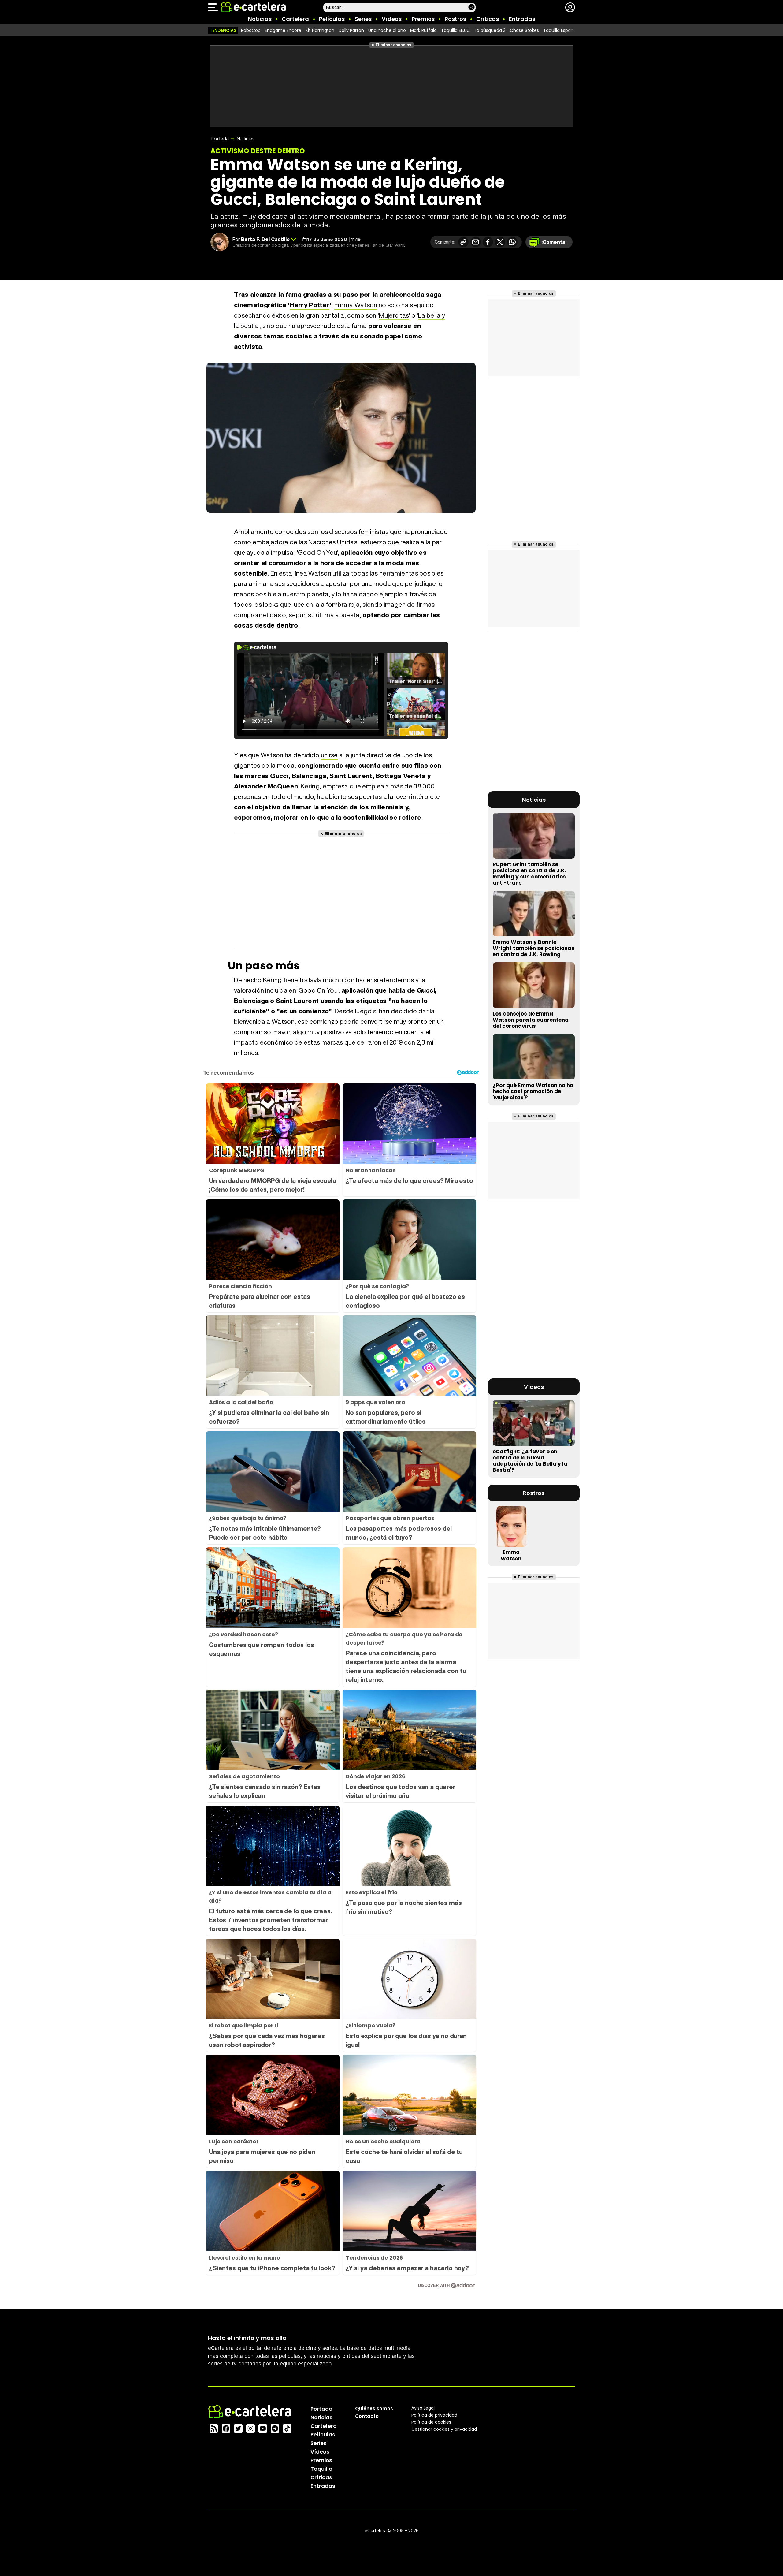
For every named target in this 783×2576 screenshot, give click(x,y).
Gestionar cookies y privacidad (444, 2429)
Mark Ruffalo (423, 30)
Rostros (455, 19)
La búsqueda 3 (490, 30)
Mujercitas (394, 315)
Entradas (522, 19)
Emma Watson (356, 305)
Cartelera (295, 19)
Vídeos (392, 19)
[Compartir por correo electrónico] (476, 242)
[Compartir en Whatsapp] (512, 242)
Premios (423, 19)
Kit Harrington (320, 30)
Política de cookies (431, 2422)
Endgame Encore (283, 30)
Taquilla (321, 2469)
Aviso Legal (423, 2408)
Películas (332, 19)
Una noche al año (387, 30)
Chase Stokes (524, 30)
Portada (220, 139)
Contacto (367, 2416)
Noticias (260, 19)
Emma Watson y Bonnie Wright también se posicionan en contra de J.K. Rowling (534, 948)
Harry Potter (310, 305)
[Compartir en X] (500, 242)
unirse (329, 755)
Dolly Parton (351, 30)
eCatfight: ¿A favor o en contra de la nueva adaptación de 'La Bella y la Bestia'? (530, 1461)
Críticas (488, 19)
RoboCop (251, 30)
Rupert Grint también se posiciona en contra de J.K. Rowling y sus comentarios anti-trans (529, 874)
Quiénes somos (374, 2408)
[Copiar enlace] (463, 242)
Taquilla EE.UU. (456, 30)
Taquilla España (560, 30)
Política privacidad (434, 2415)
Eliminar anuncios (393, 45)
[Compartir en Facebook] (488, 242)
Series (363, 19)
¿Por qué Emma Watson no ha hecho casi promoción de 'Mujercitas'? (533, 1091)
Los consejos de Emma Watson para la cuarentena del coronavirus (531, 1020)
